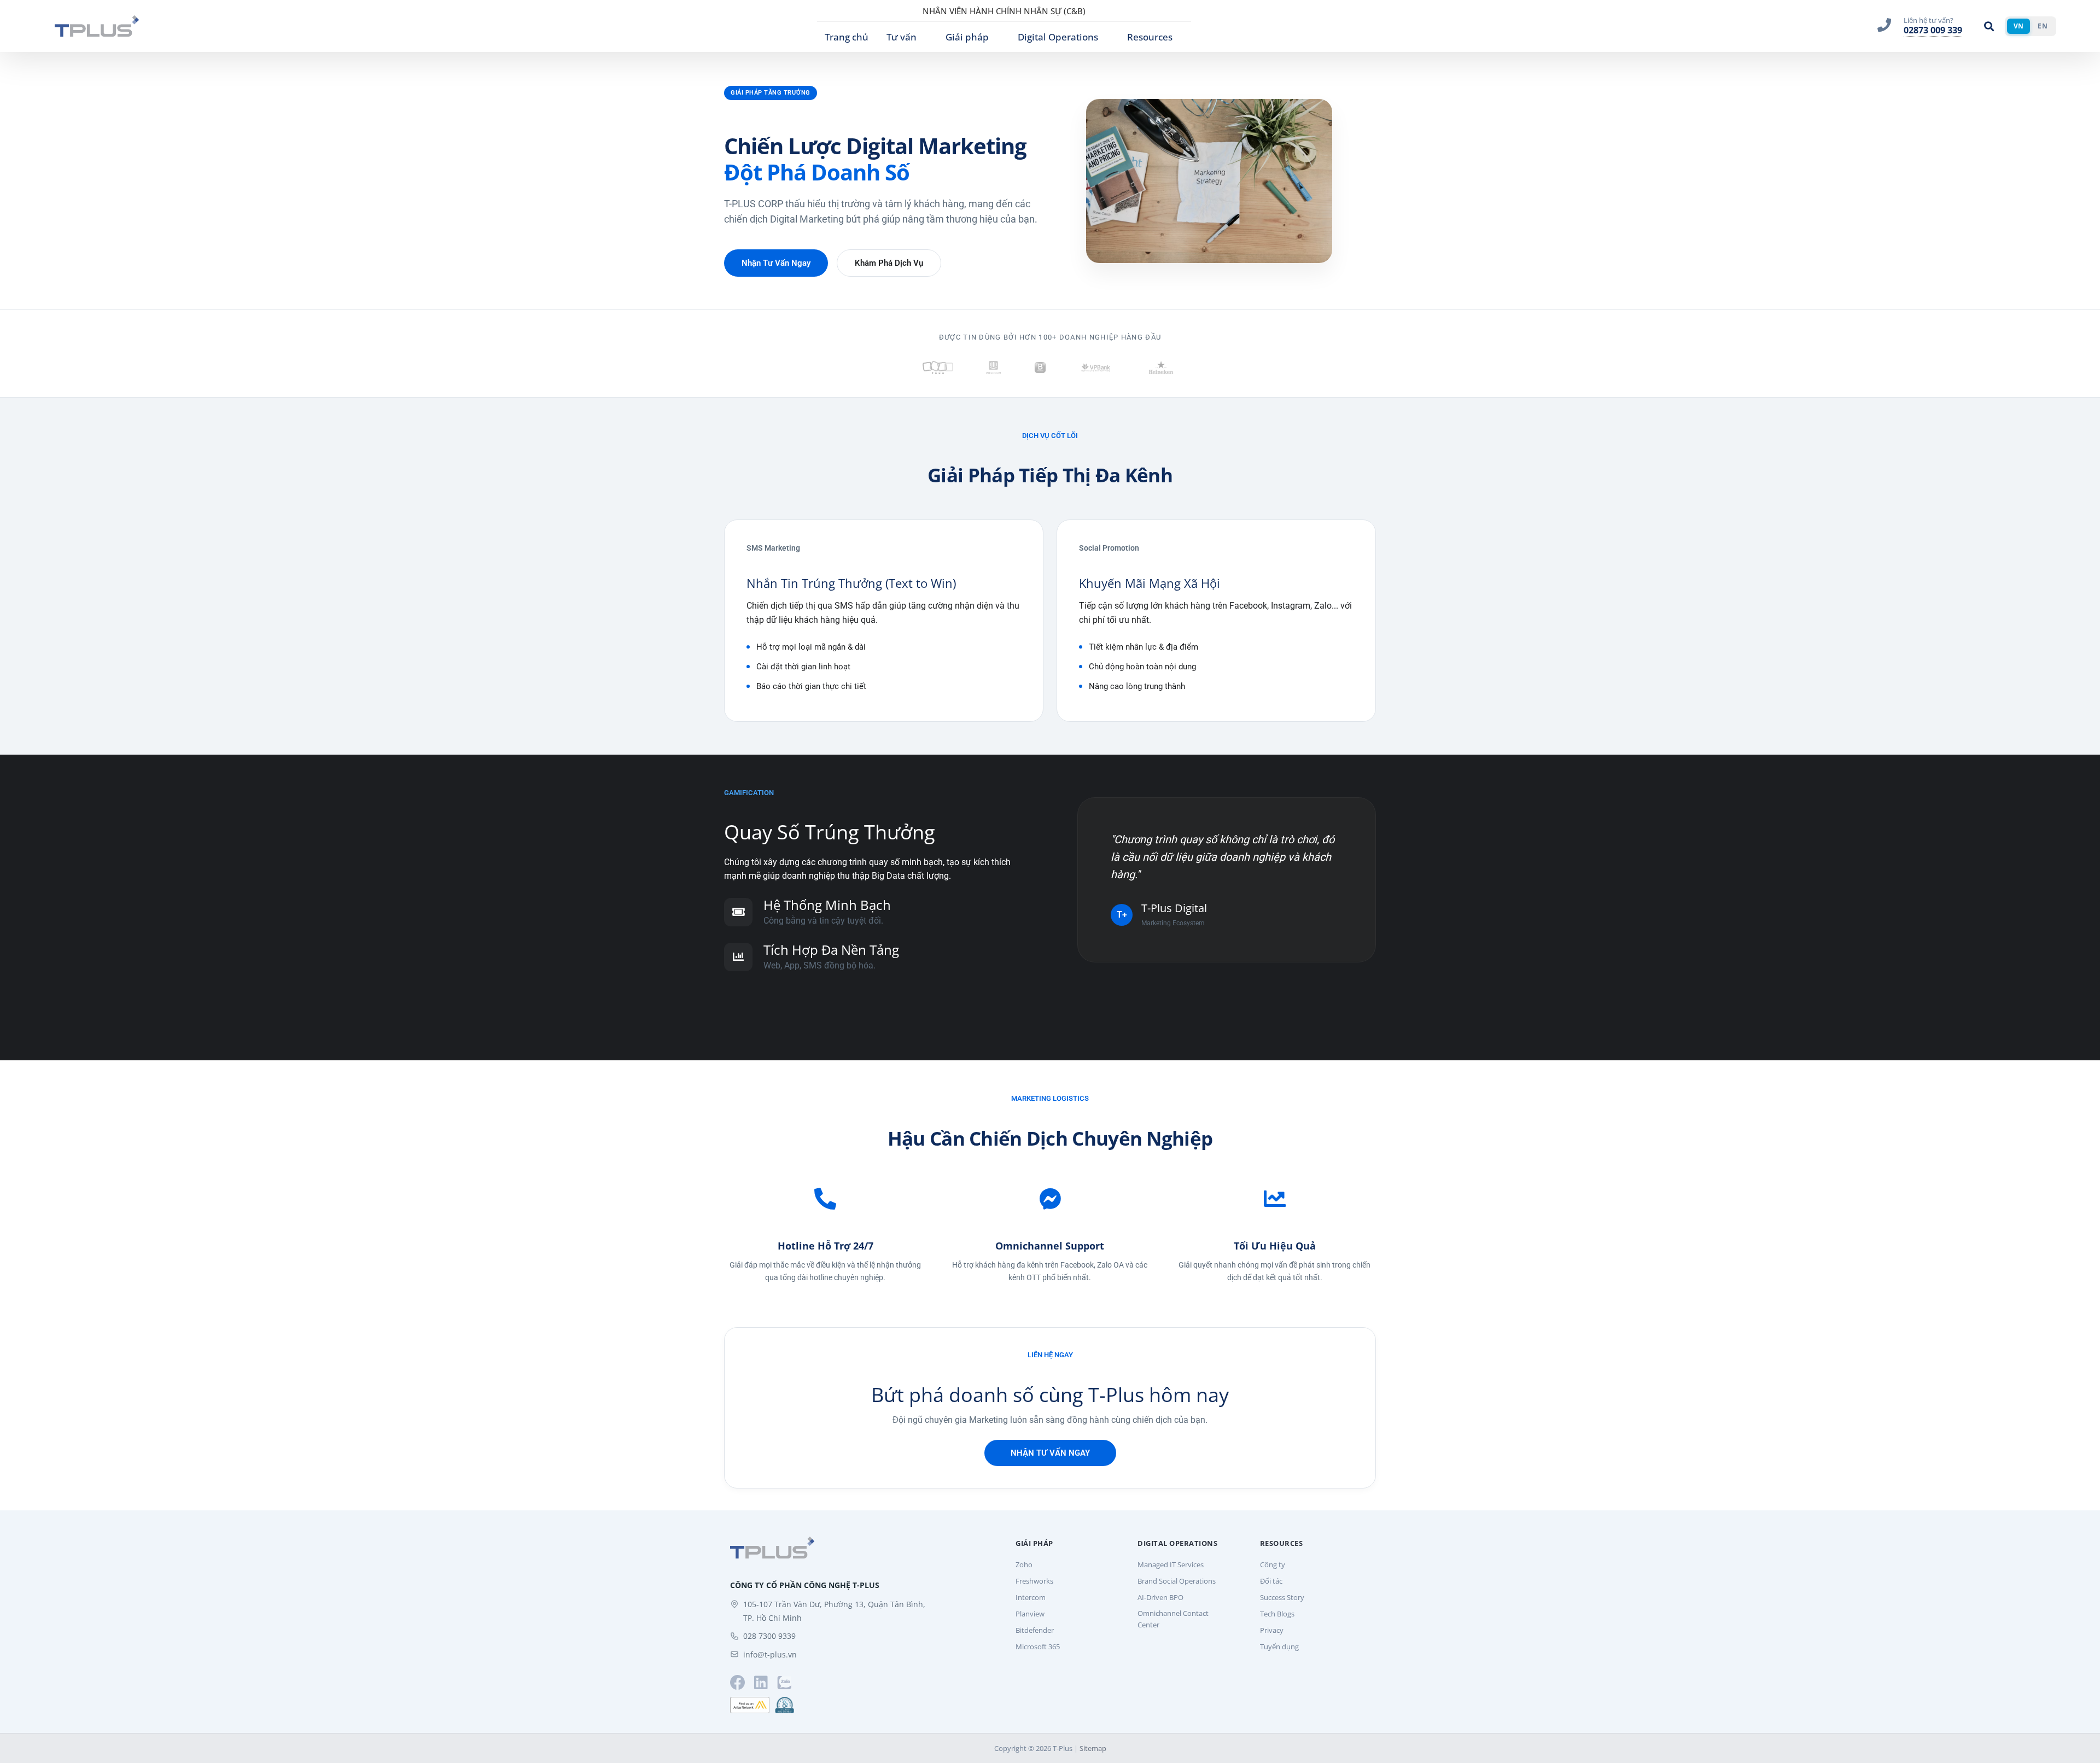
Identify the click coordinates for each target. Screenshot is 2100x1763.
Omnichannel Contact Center (1173, 1619)
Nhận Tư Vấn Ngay (776, 263)
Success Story (1282, 1597)
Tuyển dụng (1279, 1647)
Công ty (1273, 1564)
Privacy (1272, 1630)
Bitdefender (1035, 1630)
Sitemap (1093, 1748)
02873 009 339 (1933, 30)
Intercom (1031, 1597)
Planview (1030, 1614)
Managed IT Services (1171, 1564)
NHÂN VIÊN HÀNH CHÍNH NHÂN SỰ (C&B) (1004, 11)
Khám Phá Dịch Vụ (889, 263)
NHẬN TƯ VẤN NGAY (1050, 1453)
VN (2019, 26)
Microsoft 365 (1038, 1647)
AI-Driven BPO (1160, 1597)
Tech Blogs (1277, 1614)
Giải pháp (967, 37)
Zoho (1024, 1564)
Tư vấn (902, 37)
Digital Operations (1058, 37)
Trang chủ (847, 37)
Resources (1150, 37)
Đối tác (1271, 1581)
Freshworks (1034, 1581)
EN (2043, 26)
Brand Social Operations (1177, 1581)
